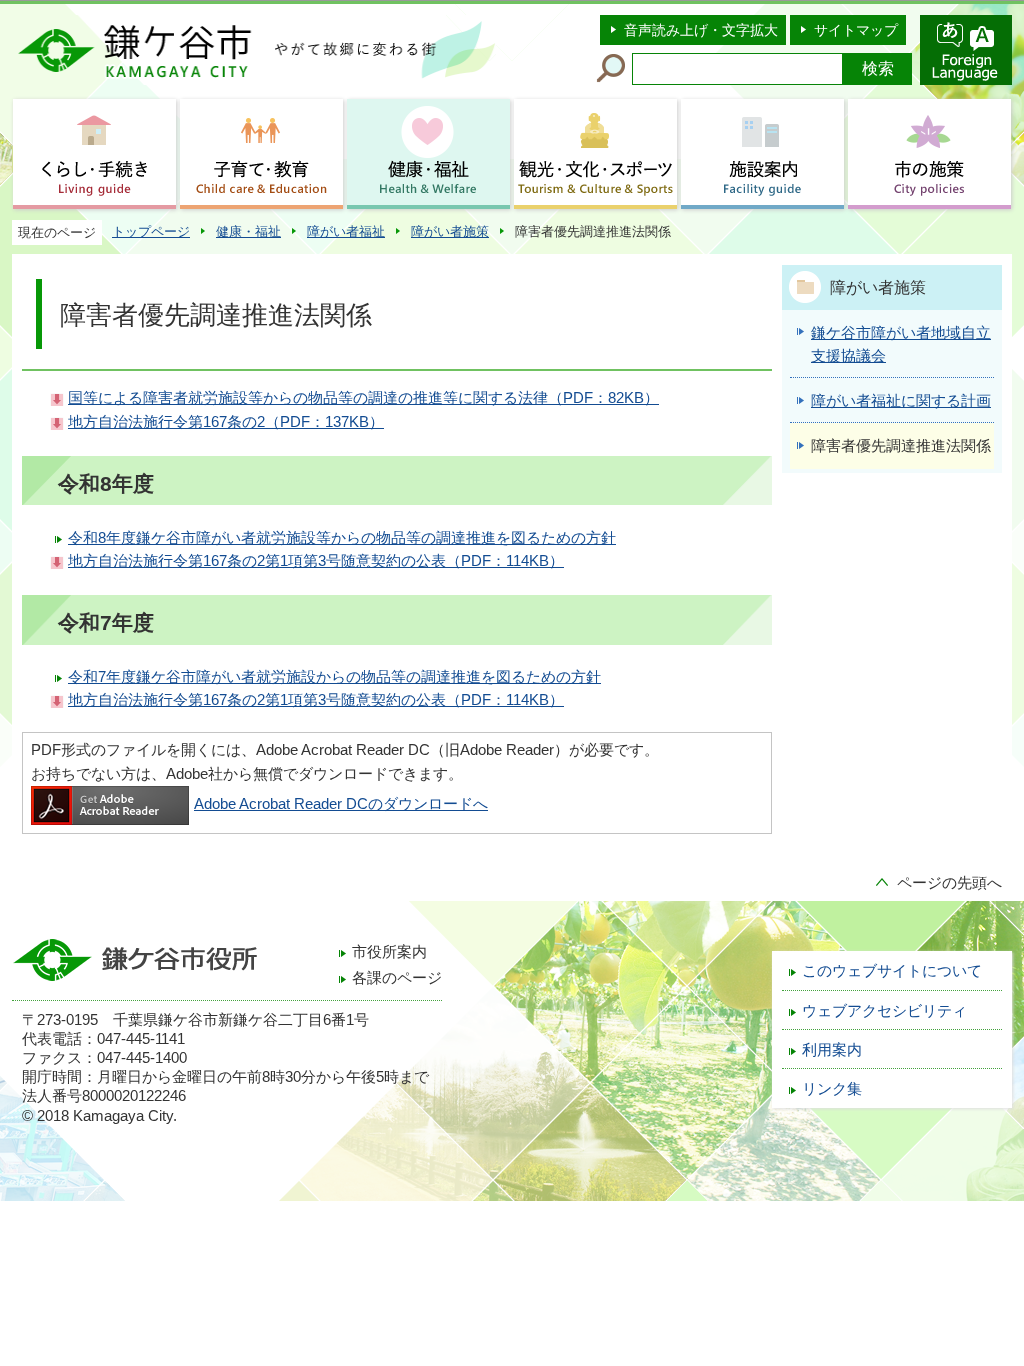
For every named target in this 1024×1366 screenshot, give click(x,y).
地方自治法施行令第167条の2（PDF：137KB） (226, 422)
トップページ (151, 231)
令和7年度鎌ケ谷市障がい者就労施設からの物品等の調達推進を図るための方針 (334, 677)
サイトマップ (856, 30)
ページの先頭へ (949, 883)
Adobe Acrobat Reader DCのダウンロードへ (341, 804)
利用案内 (832, 1050)
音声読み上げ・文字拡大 (701, 30)
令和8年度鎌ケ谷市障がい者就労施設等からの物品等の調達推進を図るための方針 (342, 538)
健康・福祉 (248, 231)
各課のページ (397, 978)
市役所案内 (389, 952)
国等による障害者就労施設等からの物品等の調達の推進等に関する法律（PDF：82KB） (363, 398)
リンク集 (832, 1089)
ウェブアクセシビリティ (884, 1011)
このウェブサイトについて (892, 971)
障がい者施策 (450, 231)
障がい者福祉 (346, 231)
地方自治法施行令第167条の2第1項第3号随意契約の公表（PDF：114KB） (316, 561)
